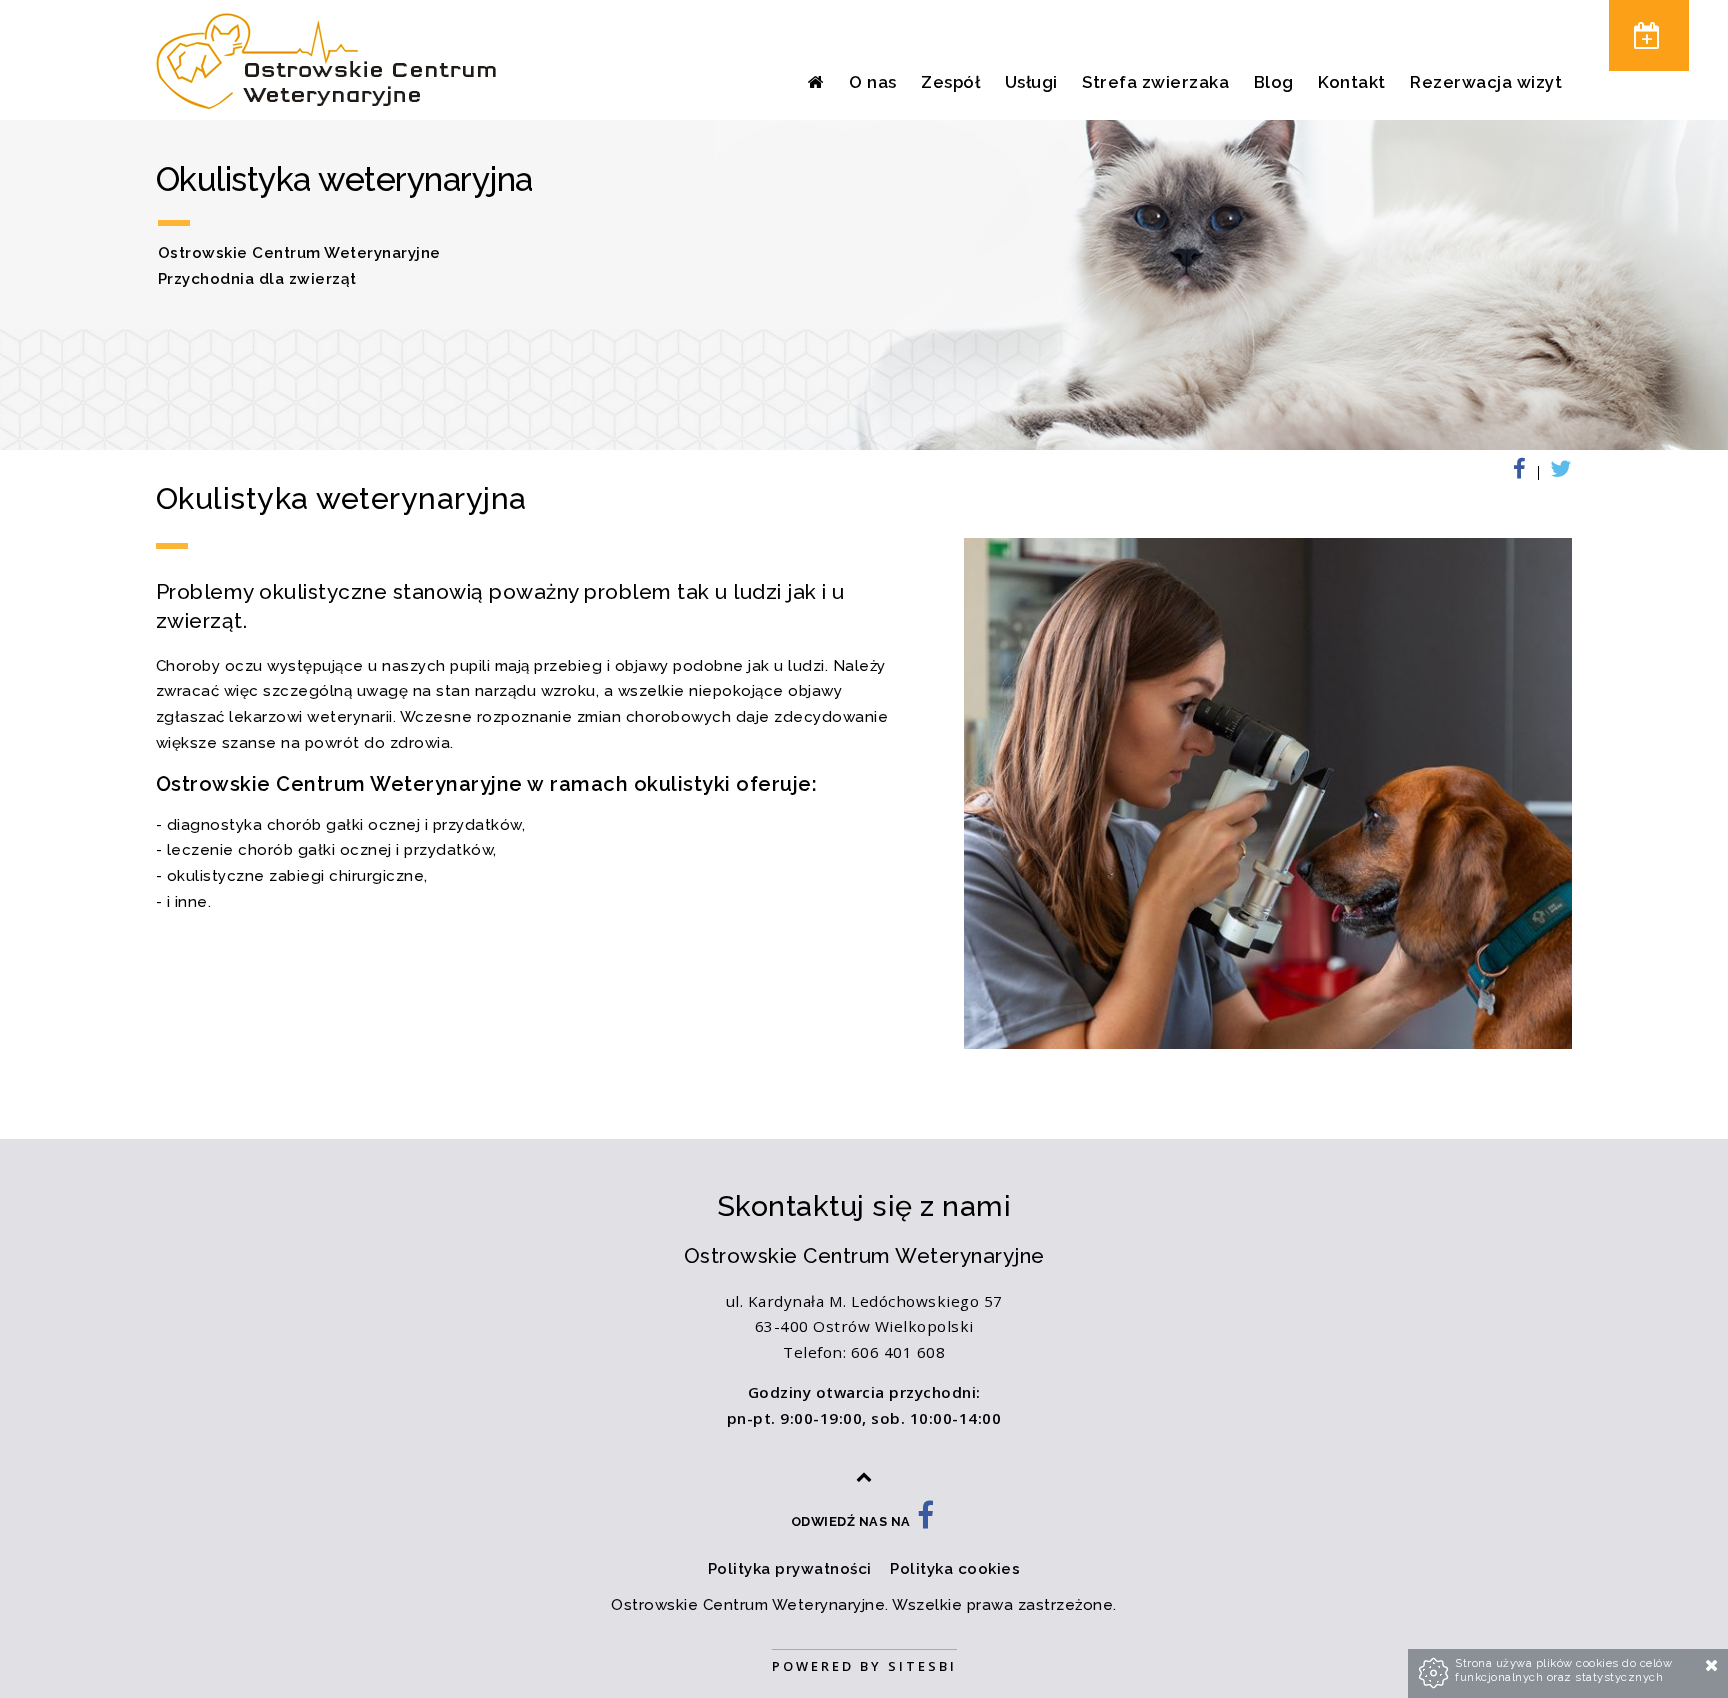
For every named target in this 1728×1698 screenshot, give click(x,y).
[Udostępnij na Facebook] (1526, 473)
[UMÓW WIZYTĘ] (1649, 35)
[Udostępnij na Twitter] (1558, 473)
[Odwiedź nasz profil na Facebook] (926, 1521)
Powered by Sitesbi (864, 1666)
